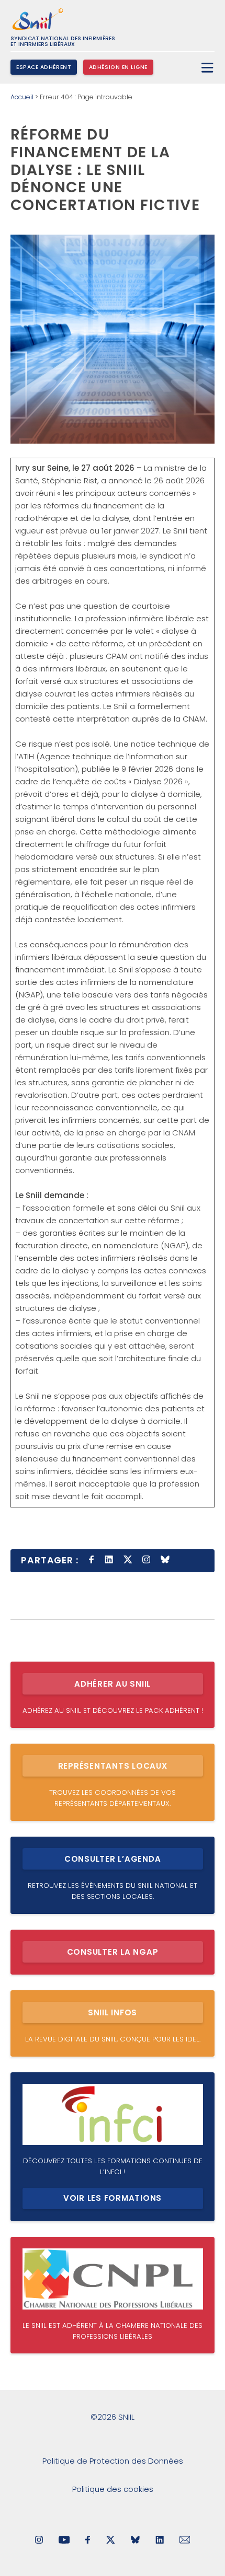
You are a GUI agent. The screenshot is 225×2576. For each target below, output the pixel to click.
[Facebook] (88, 2541)
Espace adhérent (44, 67)
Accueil (22, 97)
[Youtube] (64, 2541)
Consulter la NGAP (113, 1952)
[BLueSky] (135, 2541)
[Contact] (185, 2541)
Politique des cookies (113, 2489)
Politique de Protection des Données (113, 2461)
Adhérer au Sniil (113, 1684)
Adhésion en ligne (118, 67)
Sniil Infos (113, 2012)
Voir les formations (113, 2198)
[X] (111, 2541)
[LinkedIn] (160, 2541)
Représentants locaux (113, 1766)
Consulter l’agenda (113, 1859)
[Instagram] (39, 2541)
